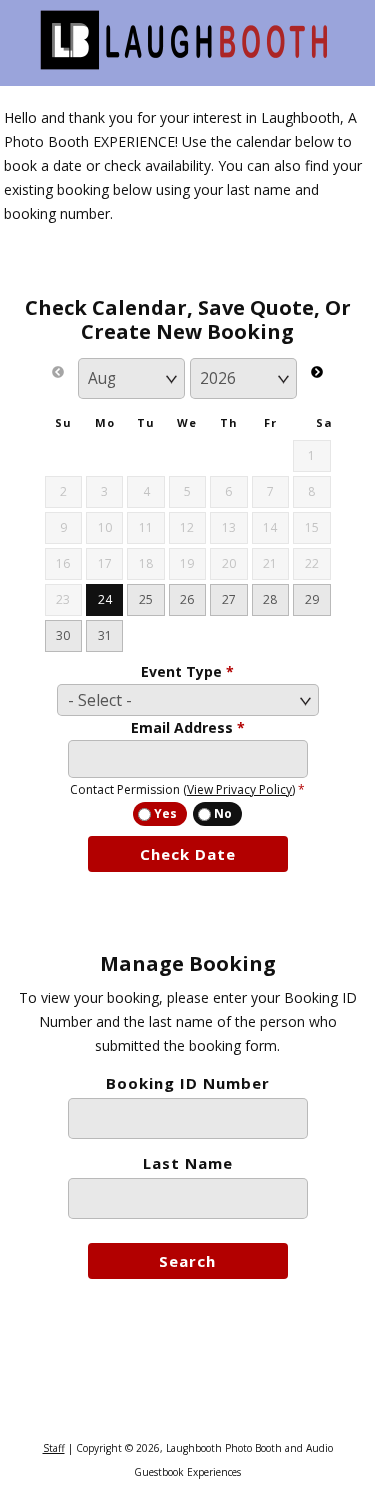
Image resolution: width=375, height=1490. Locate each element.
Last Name (188, 1163)
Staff (54, 1448)
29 (312, 599)
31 (105, 635)
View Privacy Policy (239, 789)
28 (270, 599)
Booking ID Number (188, 1083)
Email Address (188, 727)
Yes (165, 813)
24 (105, 599)
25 (146, 599)
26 (187, 599)
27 (229, 599)
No (223, 813)
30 (63, 635)
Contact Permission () (187, 789)
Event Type (187, 671)
